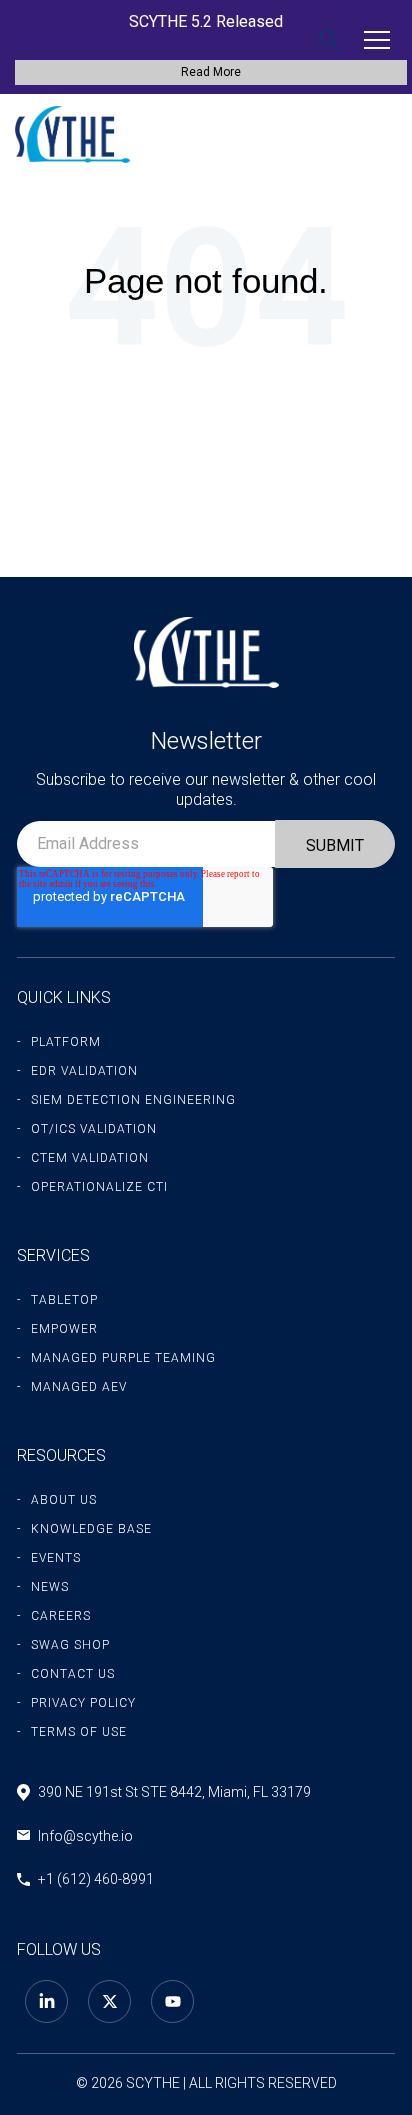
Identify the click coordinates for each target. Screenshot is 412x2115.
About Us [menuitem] (64, 1500)
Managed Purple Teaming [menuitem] (123, 1358)
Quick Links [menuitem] (64, 997)
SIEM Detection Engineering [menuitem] (133, 1100)
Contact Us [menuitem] (73, 1674)
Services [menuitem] (53, 1255)
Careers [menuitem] (61, 1616)
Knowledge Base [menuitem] (91, 1529)
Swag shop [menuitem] (70, 1645)
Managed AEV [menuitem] (79, 1387)
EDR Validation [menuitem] (84, 1071)
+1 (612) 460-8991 (96, 1879)
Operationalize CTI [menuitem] (99, 1187)
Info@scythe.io (85, 1836)
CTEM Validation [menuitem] (90, 1158)
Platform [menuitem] (66, 1042)
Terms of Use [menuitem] (79, 1732)
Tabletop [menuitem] (64, 1300)
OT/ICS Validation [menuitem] (94, 1129)
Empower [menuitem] (64, 1329)
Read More (211, 72)
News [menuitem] (50, 1587)
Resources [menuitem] (61, 1455)
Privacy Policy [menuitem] (83, 1703)
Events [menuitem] (56, 1558)
